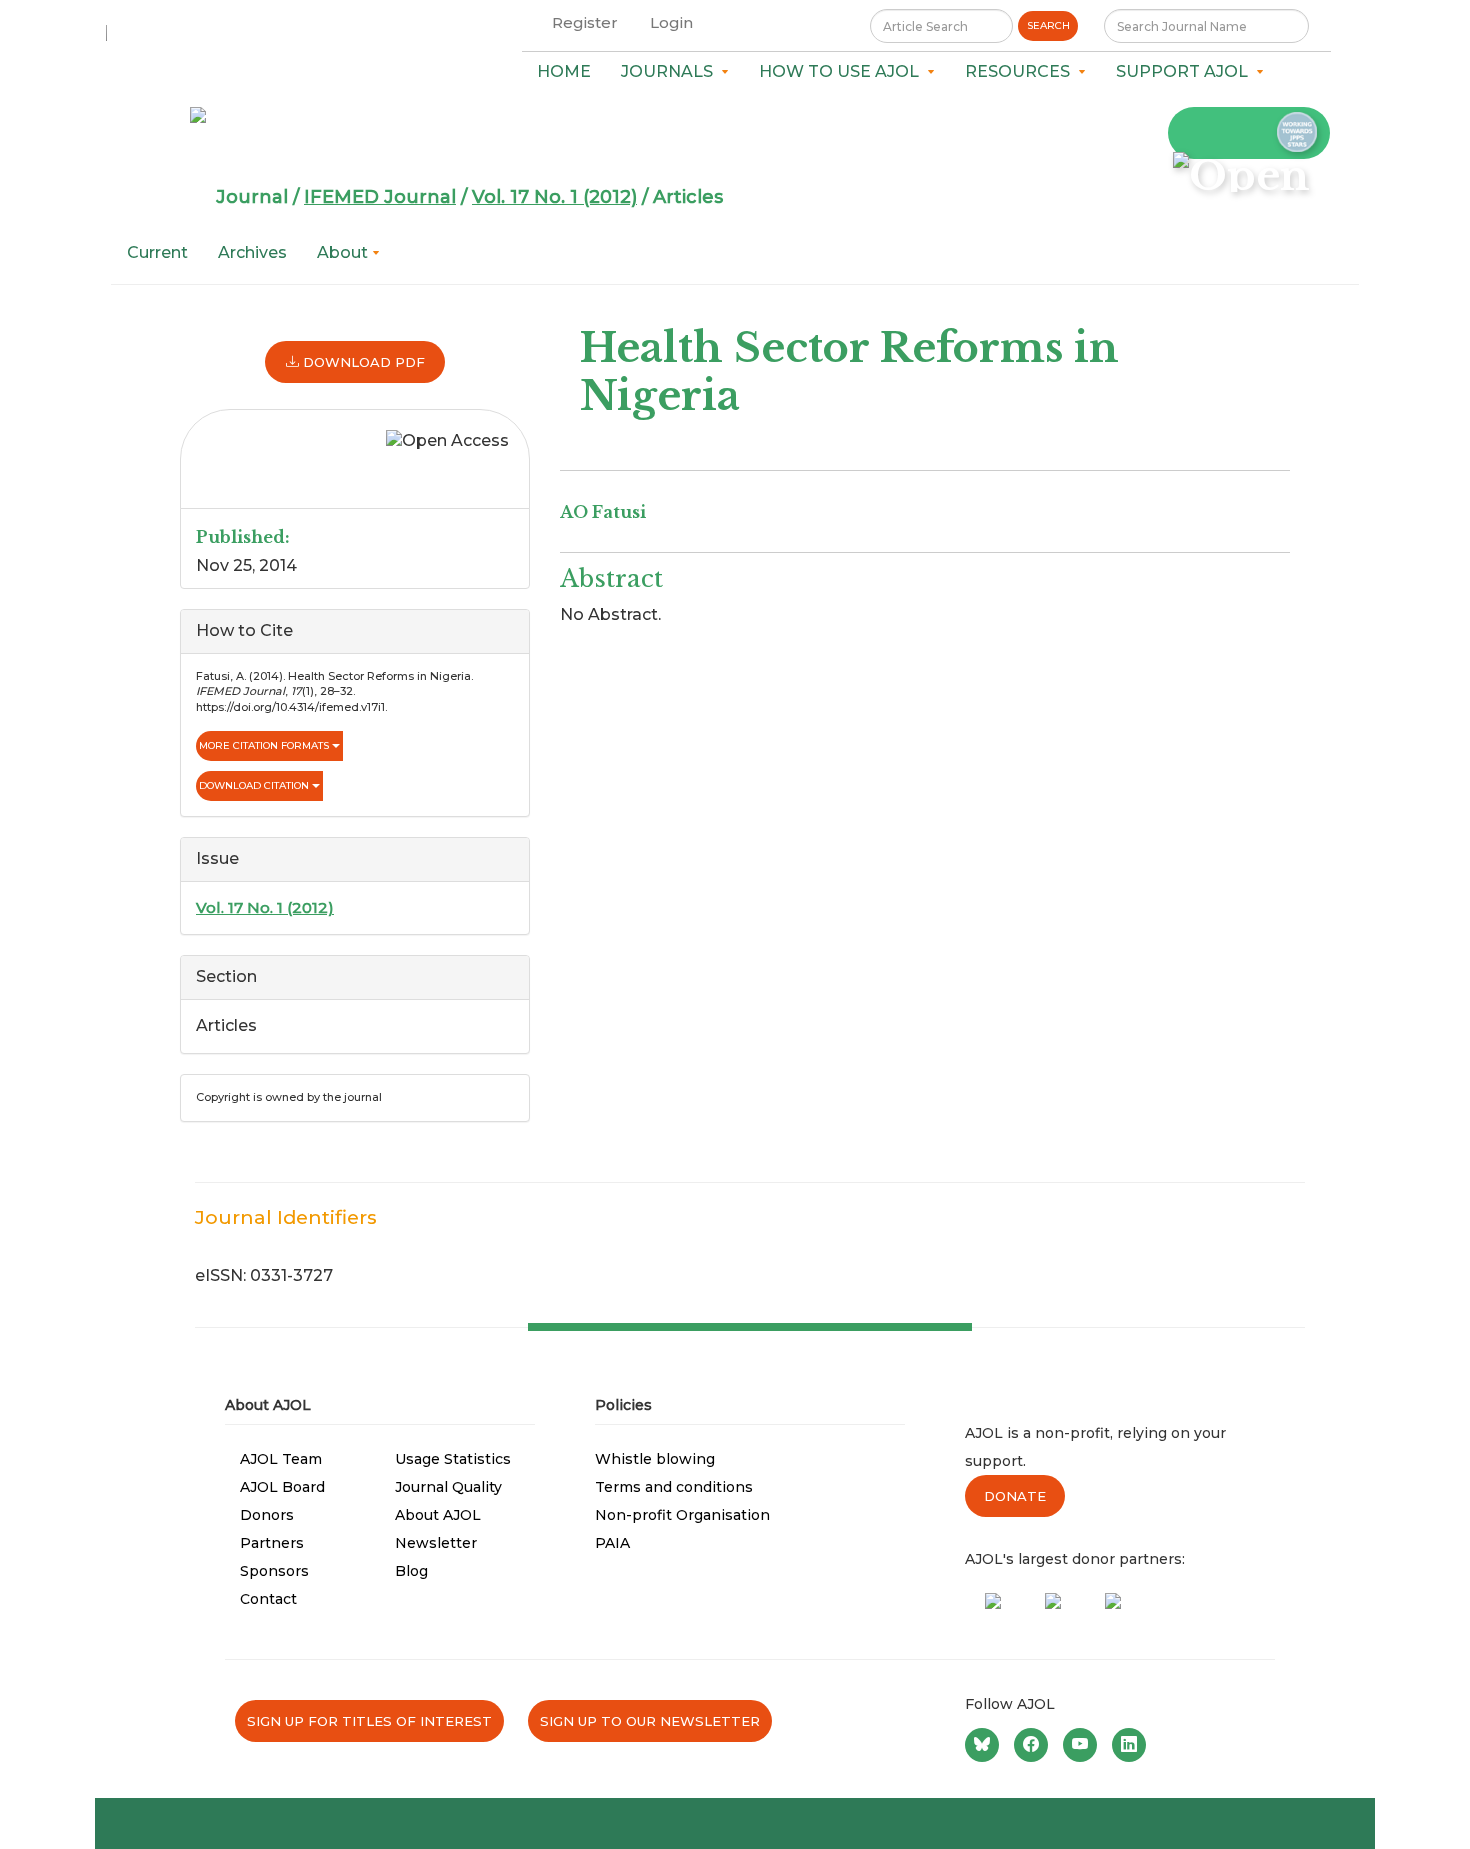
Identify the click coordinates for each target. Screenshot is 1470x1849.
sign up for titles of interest (369, 1721)
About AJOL (438, 1515)
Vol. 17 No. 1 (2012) (554, 197)
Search (1048, 25)
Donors (267, 1515)
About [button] (344, 252)
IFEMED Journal (380, 197)
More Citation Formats (265, 745)
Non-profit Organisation (682, 1515)
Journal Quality (448, 1487)
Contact (268, 1599)
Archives (252, 252)
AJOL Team (281, 1459)
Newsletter (436, 1543)
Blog (411, 1571)
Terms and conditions (674, 1487)
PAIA (612, 1543)
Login (671, 22)
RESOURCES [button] (1021, 71)
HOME (564, 71)
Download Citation (255, 785)
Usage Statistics (453, 1459)
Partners (272, 1543)
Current (157, 252)
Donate (1015, 1496)
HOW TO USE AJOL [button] (843, 71)
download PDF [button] (362, 362)
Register (585, 22)
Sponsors (274, 1571)
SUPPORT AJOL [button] (1186, 71)
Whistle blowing (655, 1459)
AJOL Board (282, 1487)
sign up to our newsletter (650, 1721)
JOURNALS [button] (671, 71)
